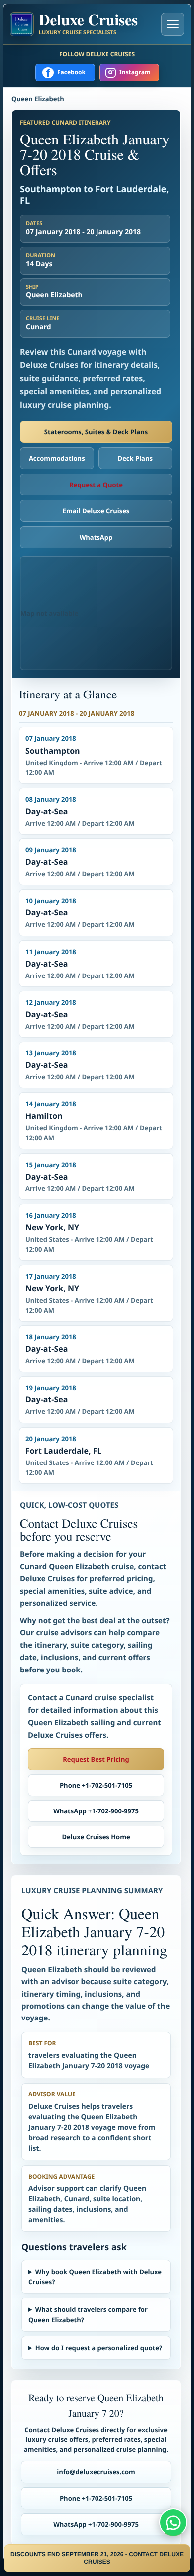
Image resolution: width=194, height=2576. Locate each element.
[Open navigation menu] (173, 24)
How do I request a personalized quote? (99, 2348)
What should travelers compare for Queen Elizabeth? (88, 2314)
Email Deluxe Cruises (96, 511)
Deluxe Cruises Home (96, 1837)
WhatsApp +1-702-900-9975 (96, 1811)
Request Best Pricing (96, 1759)
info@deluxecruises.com (96, 2472)
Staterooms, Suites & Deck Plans (96, 432)
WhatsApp (96, 537)
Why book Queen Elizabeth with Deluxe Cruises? (95, 2277)
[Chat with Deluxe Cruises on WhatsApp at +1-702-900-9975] (173, 2522)
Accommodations (57, 458)
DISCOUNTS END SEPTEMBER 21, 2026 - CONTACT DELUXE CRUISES (97, 2558)
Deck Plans (135, 458)
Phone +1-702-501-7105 (96, 1785)
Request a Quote (96, 485)
